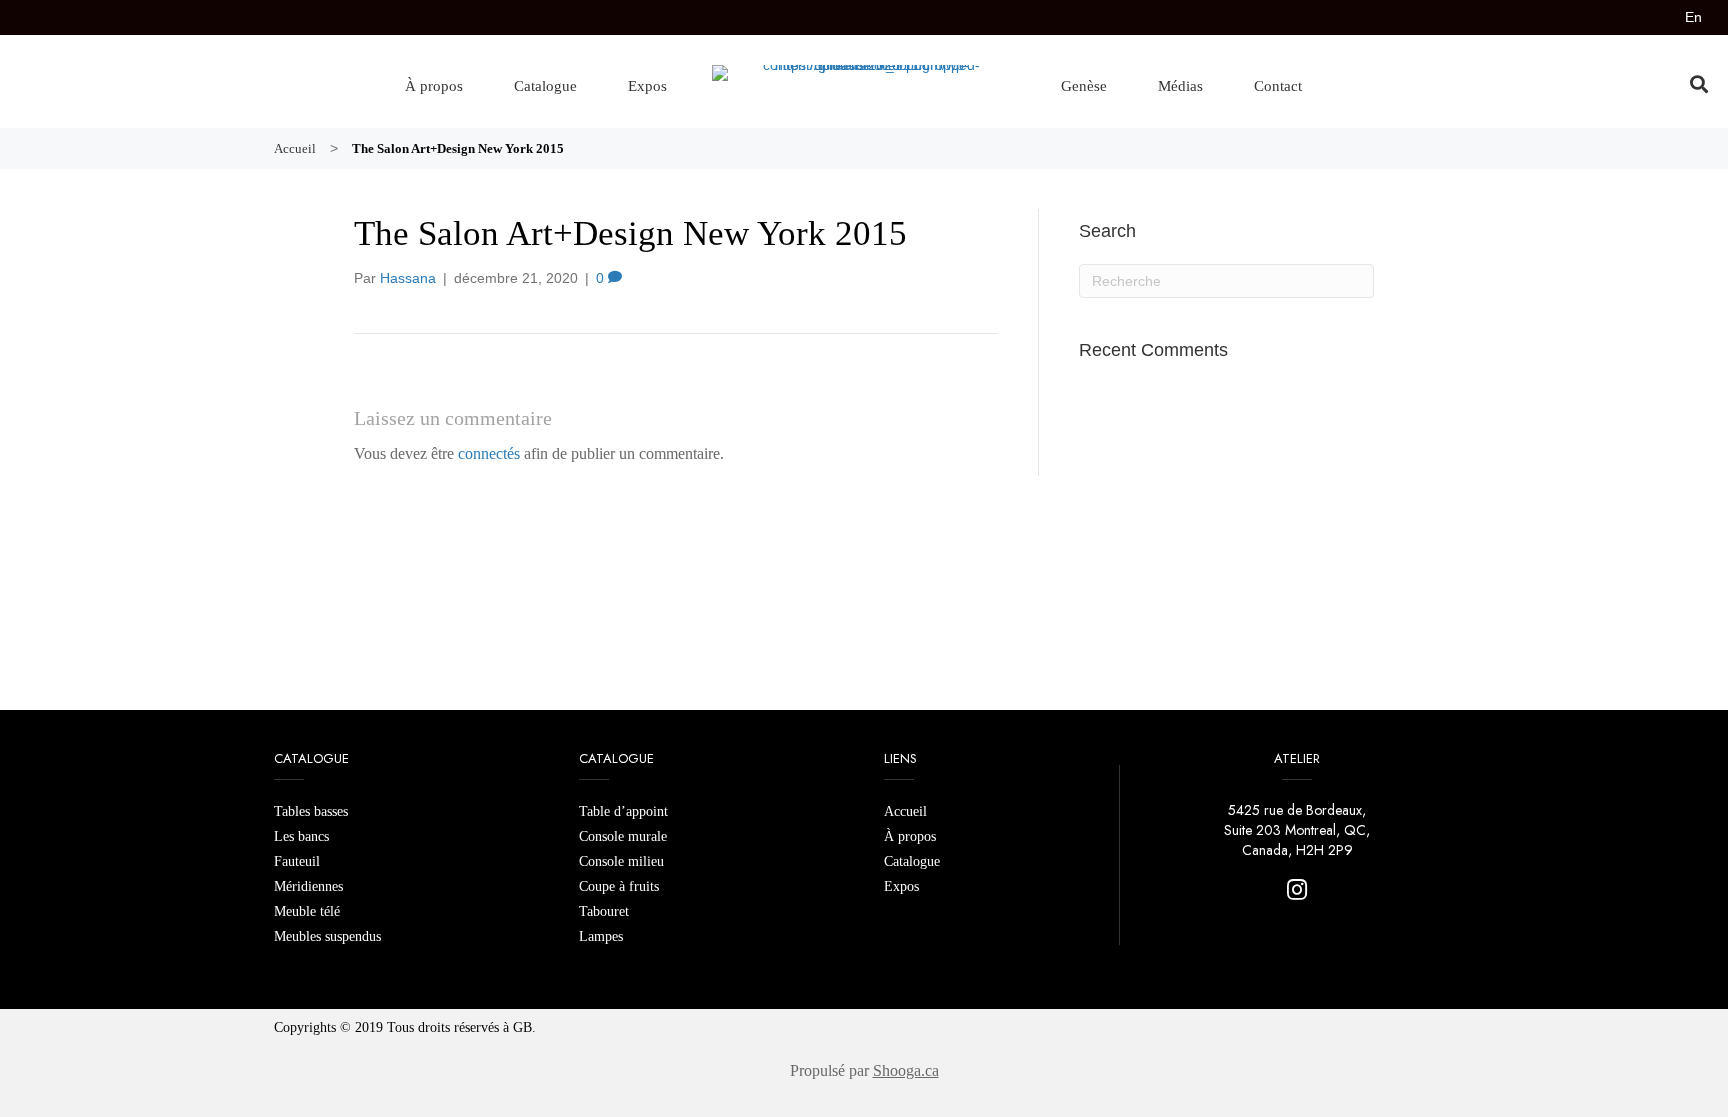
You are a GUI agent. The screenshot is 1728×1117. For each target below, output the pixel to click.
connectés (489, 453)
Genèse (1084, 86)
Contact (1278, 86)
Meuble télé (307, 911)
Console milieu (621, 861)
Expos (647, 86)
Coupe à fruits (619, 886)
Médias (1180, 86)
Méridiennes (308, 886)
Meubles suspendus (327, 936)
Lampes (601, 936)
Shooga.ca (906, 1070)
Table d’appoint (623, 811)
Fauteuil (297, 861)
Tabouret (604, 911)
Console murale (623, 836)
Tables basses (311, 811)
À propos (434, 86)
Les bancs (301, 836)
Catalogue (545, 86)
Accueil (905, 811)
